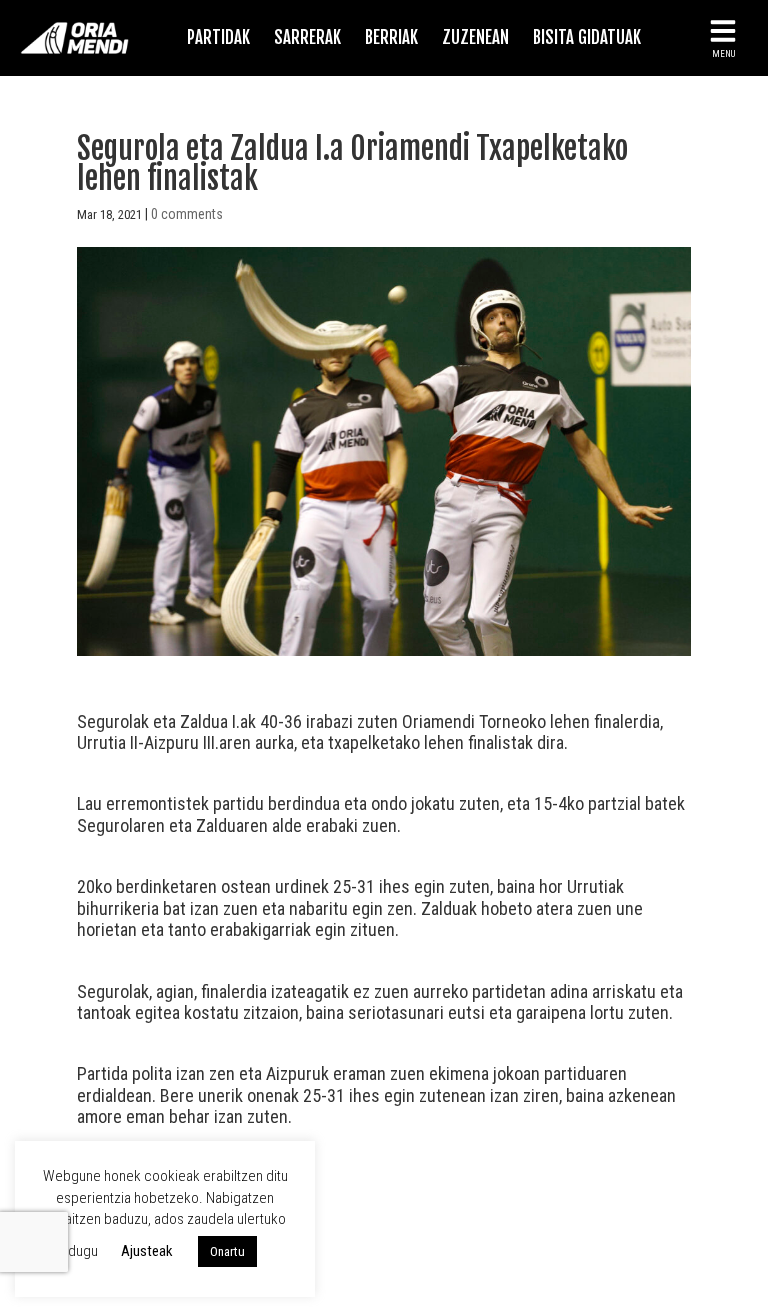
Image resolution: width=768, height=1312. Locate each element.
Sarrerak (307, 37)
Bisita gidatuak (587, 37)
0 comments (187, 214)
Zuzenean (475, 37)
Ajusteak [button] (147, 1251)
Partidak (218, 37)
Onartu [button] (227, 1251)
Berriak (391, 37)
